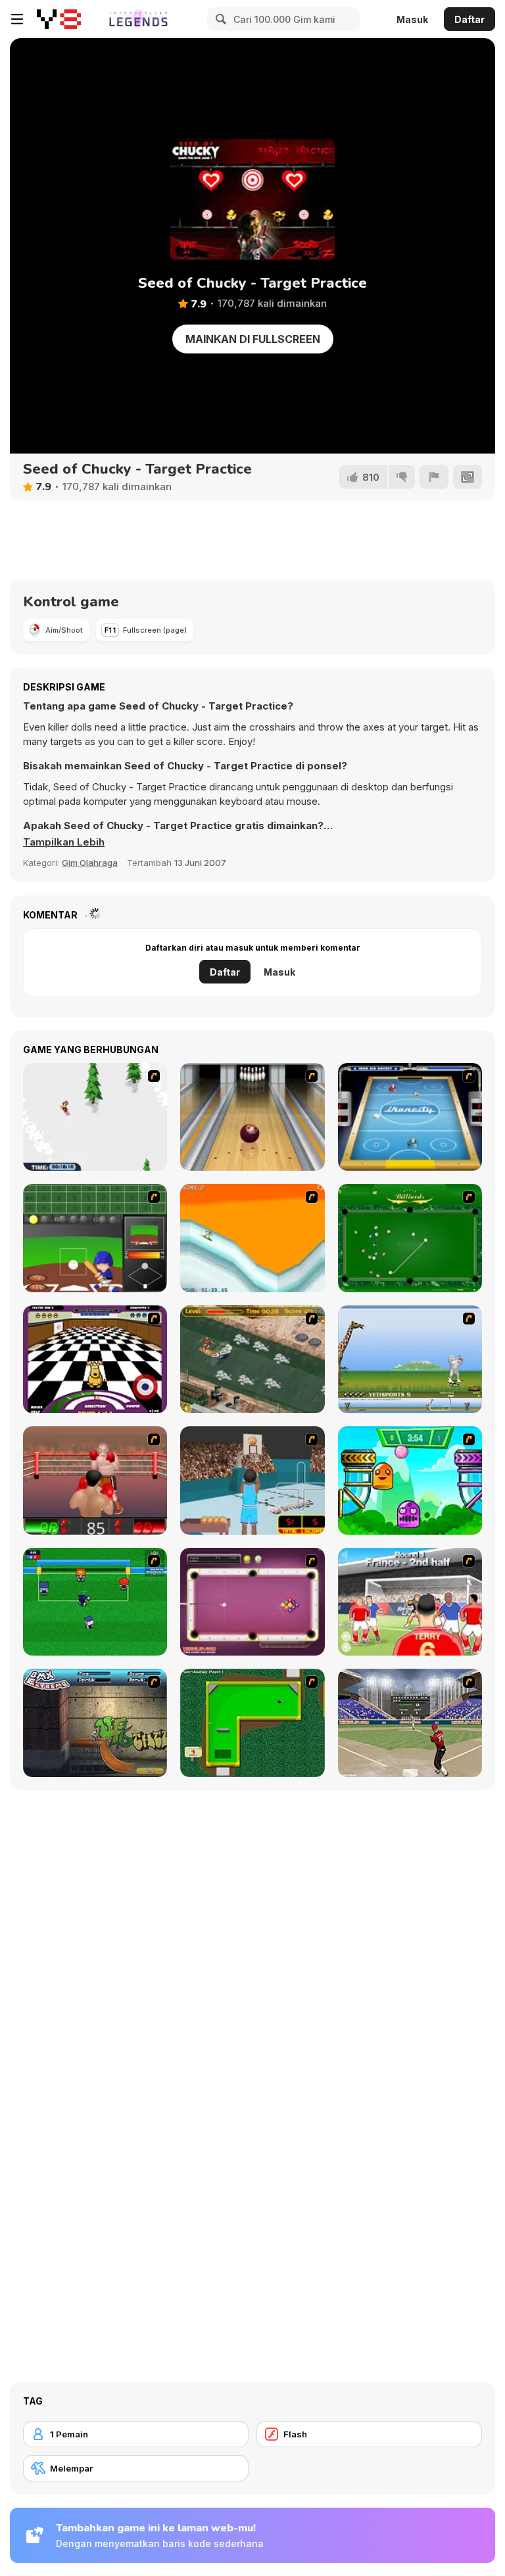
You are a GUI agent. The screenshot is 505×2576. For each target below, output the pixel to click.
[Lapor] (434, 477)
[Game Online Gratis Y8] (59, 19)
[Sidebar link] (17, 19)
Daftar (469, 19)
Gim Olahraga (90, 863)
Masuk (412, 19)
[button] (64, 842)
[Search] (219, 19)
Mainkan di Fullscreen (253, 339)
